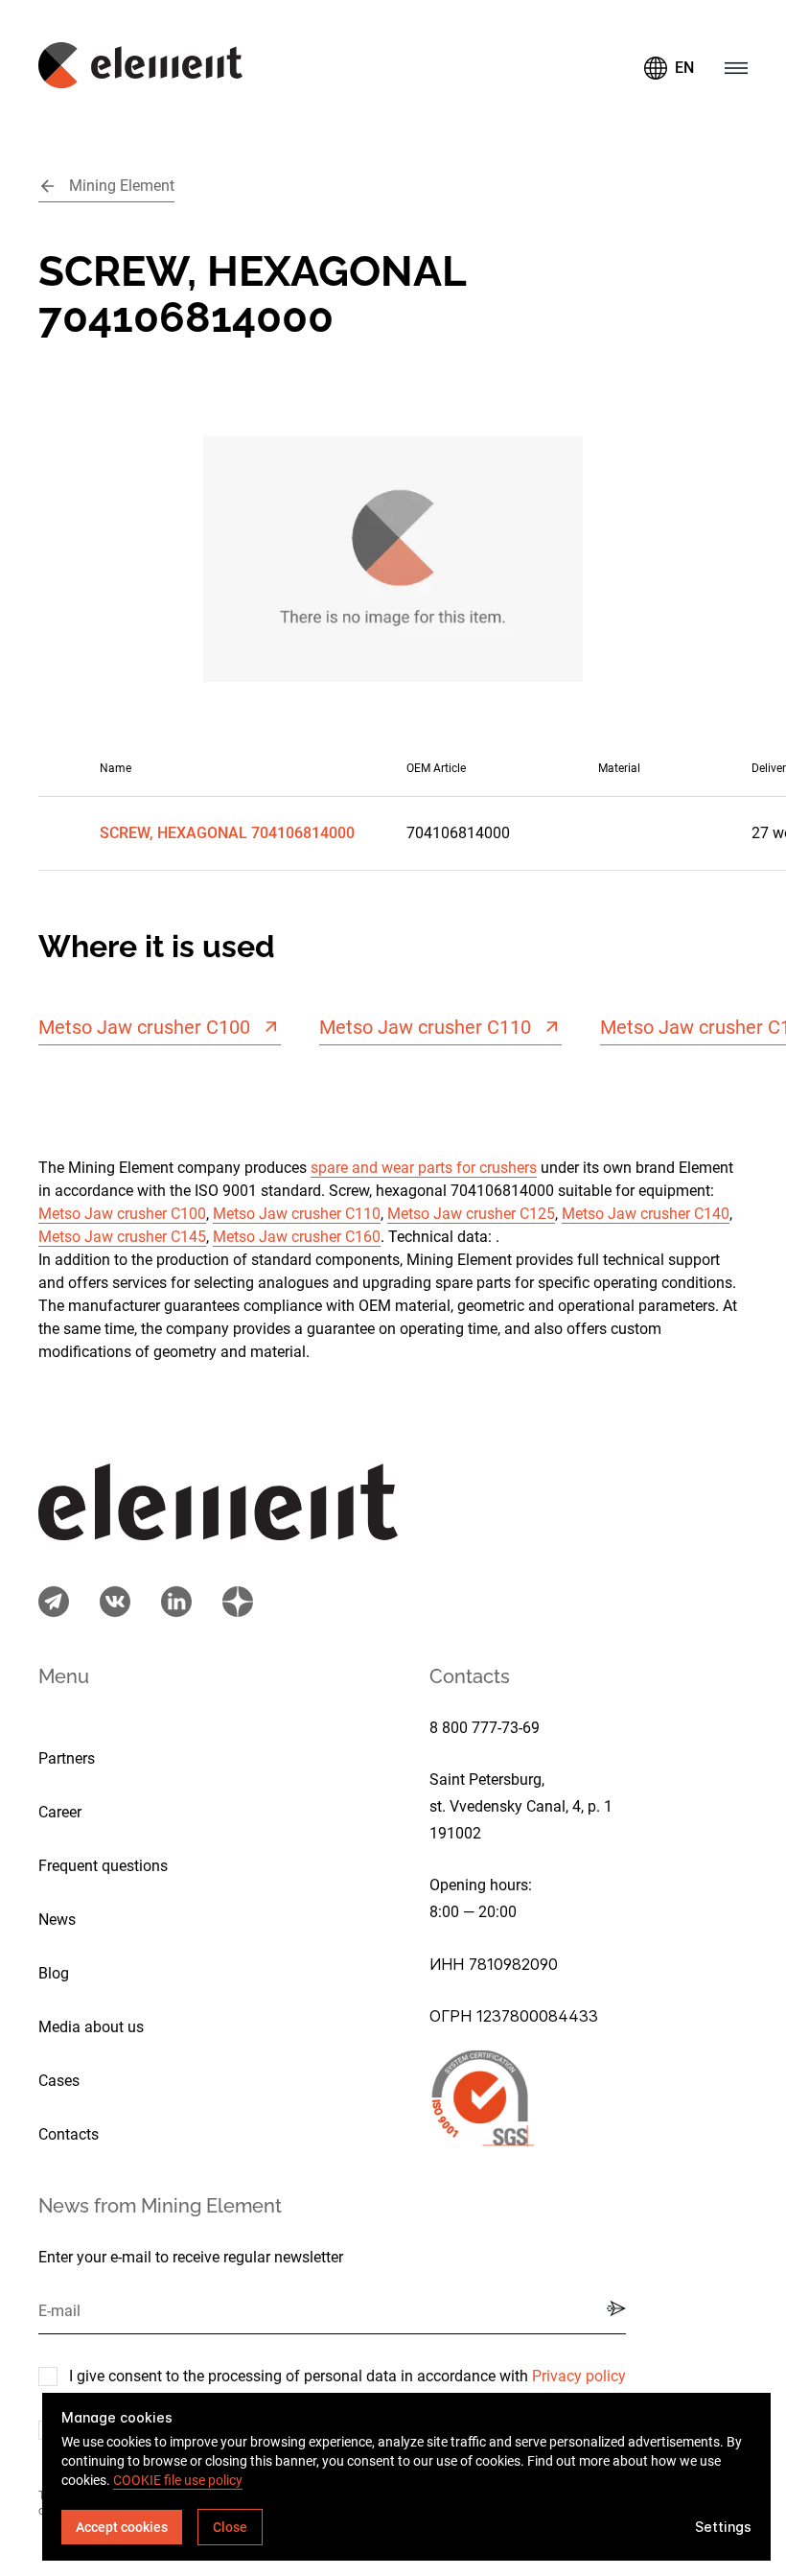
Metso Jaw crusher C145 (122, 1237)
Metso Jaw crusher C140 (646, 1214)
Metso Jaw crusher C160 (297, 1237)
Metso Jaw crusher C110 (297, 1214)
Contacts (69, 2134)
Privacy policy (579, 2376)
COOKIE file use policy (178, 2480)
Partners (67, 1758)
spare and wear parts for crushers (424, 1168)
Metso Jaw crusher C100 (122, 1214)
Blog (54, 1973)
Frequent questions (103, 1866)
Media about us (91, 2027)
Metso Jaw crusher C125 (471, 1214)
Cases (59, 2081)
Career (60, 1812)
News (57, 1920)
